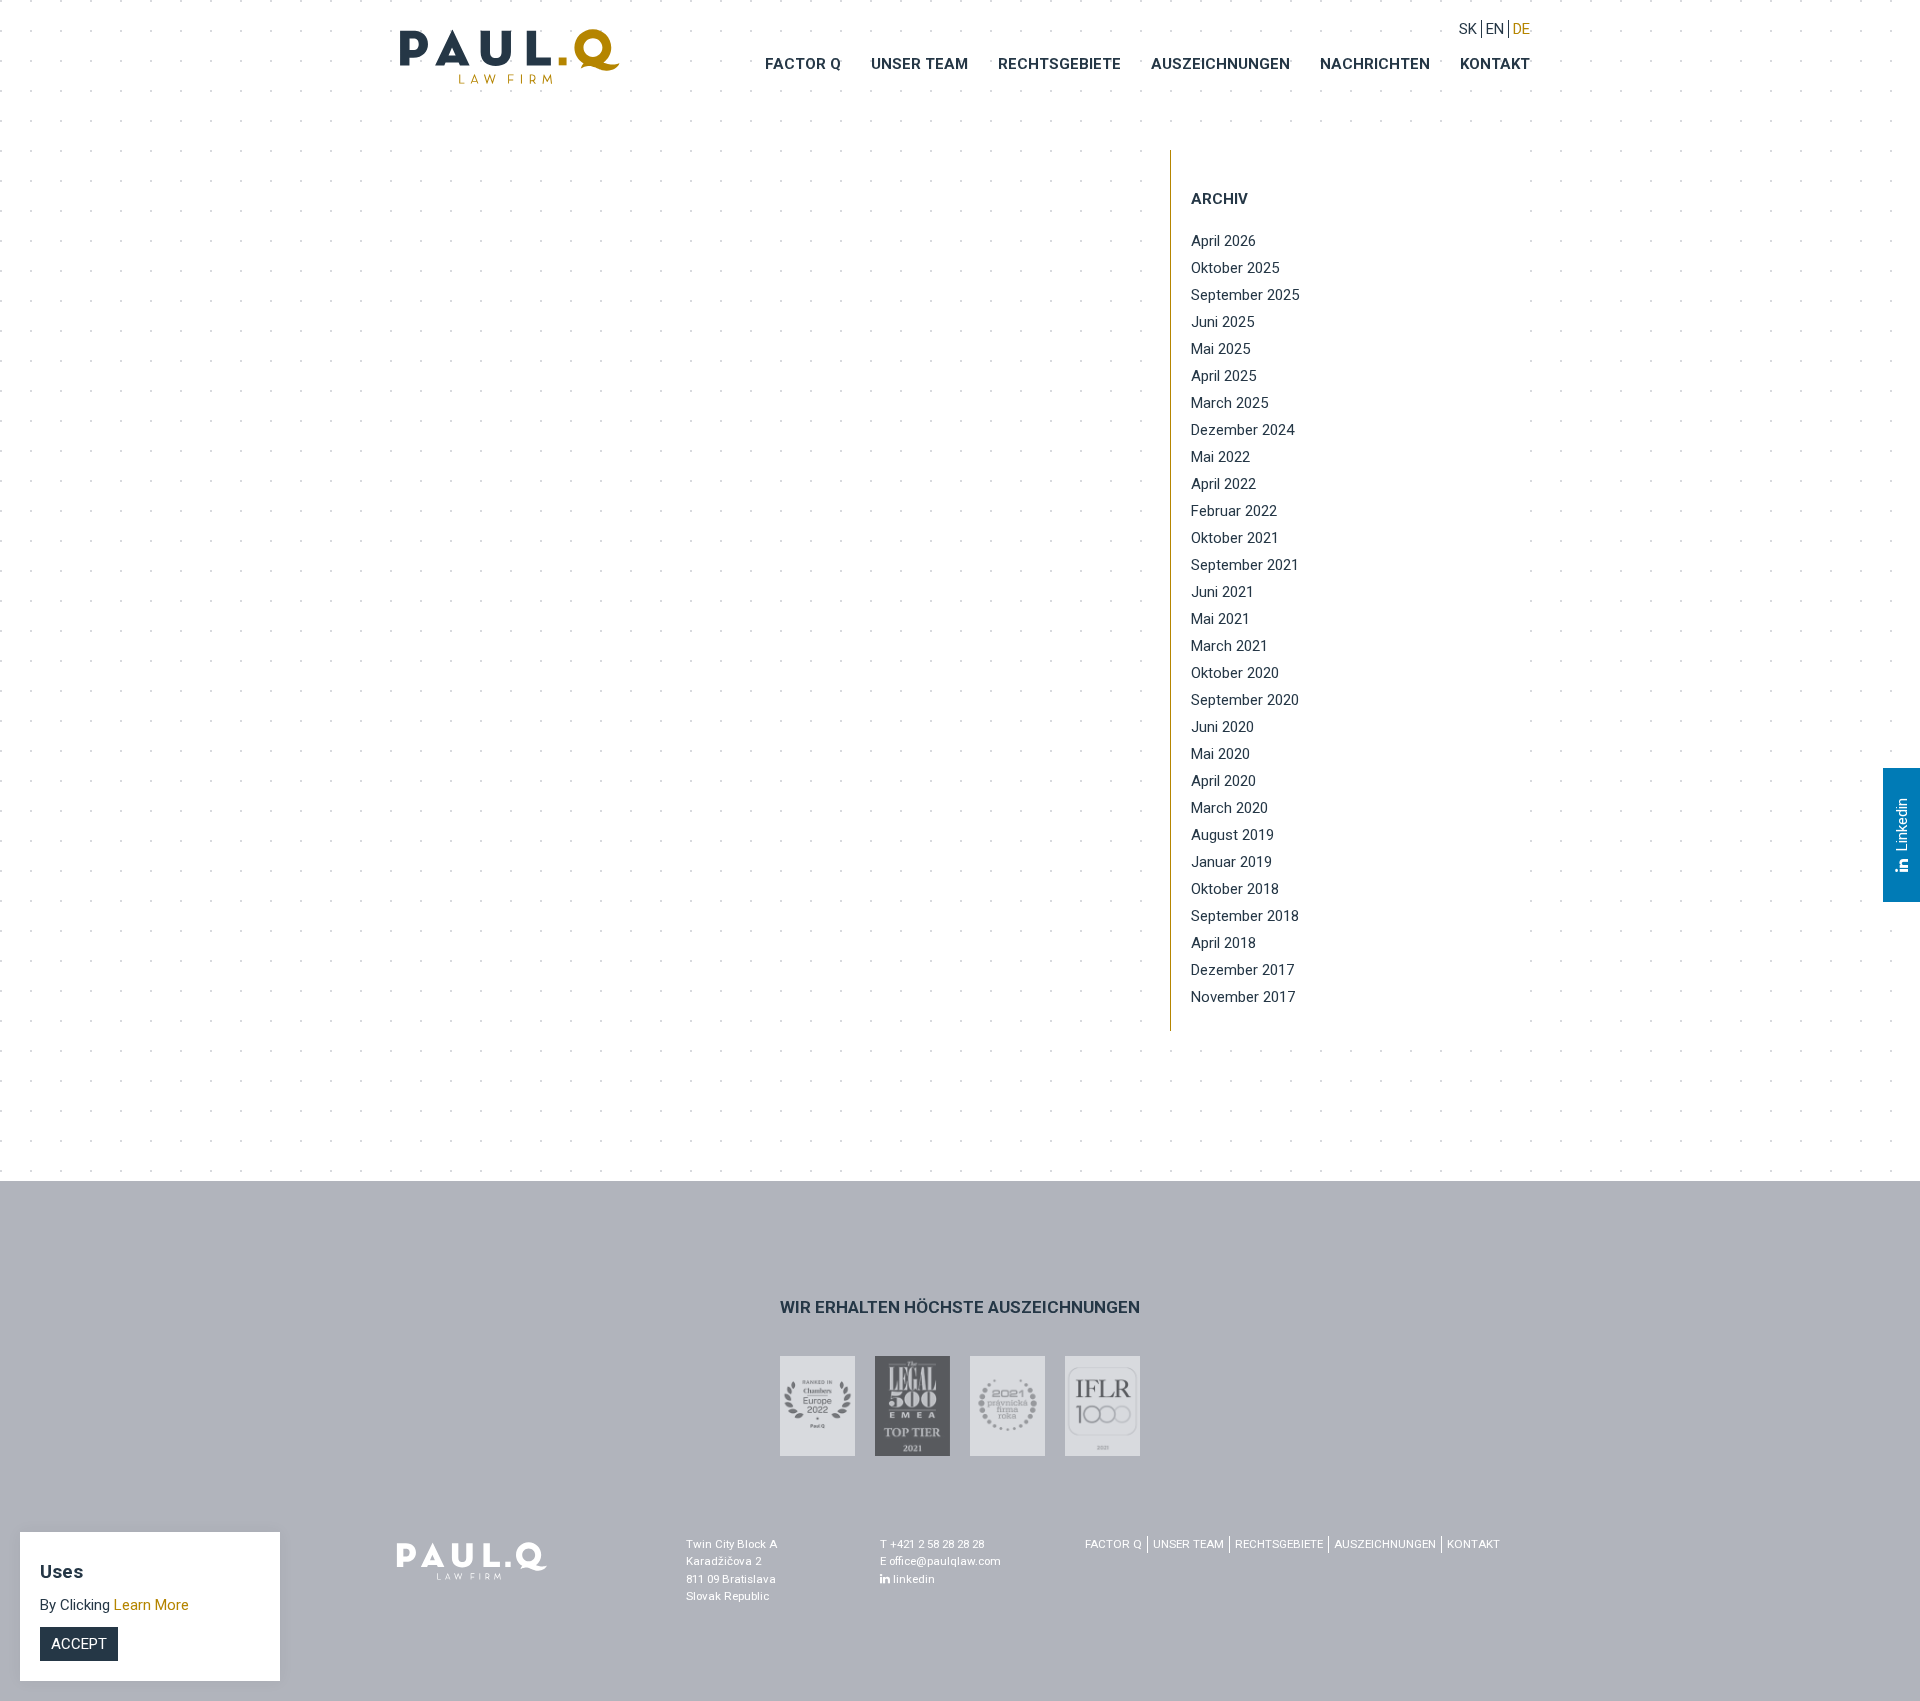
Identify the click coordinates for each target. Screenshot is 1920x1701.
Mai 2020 (1220, 754)
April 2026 (1223, 241)
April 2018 (1223, 943)
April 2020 (1223, 781)
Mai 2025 (1220, 349)
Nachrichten (1375, 64)
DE (1521, 29)
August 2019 (1232, 835)
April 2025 (1223, 376)
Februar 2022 (1234, 511)
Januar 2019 (1231, 862)
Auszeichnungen (1220, 64)
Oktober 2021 (1235, 538)
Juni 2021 (1222, 592)
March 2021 (1229, 646)
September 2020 (1245, 700)
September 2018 (1245, 916)
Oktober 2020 (1235, 673)
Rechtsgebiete (1059, 64)
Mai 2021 (1220, 619)
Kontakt (1495, 64)
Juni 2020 (1222, 727)
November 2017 (1243, 997)
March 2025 (1229, 403)
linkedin (912, 1579)
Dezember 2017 (1242, 970)
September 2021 (1245, 565)
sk (1468, 29)
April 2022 (1223, 484)
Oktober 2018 (1235, 889)
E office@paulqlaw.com (940, 1561)
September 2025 (1245, 295)
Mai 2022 (1220, 457)
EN (1495, 29)
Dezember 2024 (1242, 430)
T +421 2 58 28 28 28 (932, 1544)
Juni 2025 (1222, 322)
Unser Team (919, 64)
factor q (1113, 1544)
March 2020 (1229, 808)
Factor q (803, 64)
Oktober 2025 (1235, 268)
